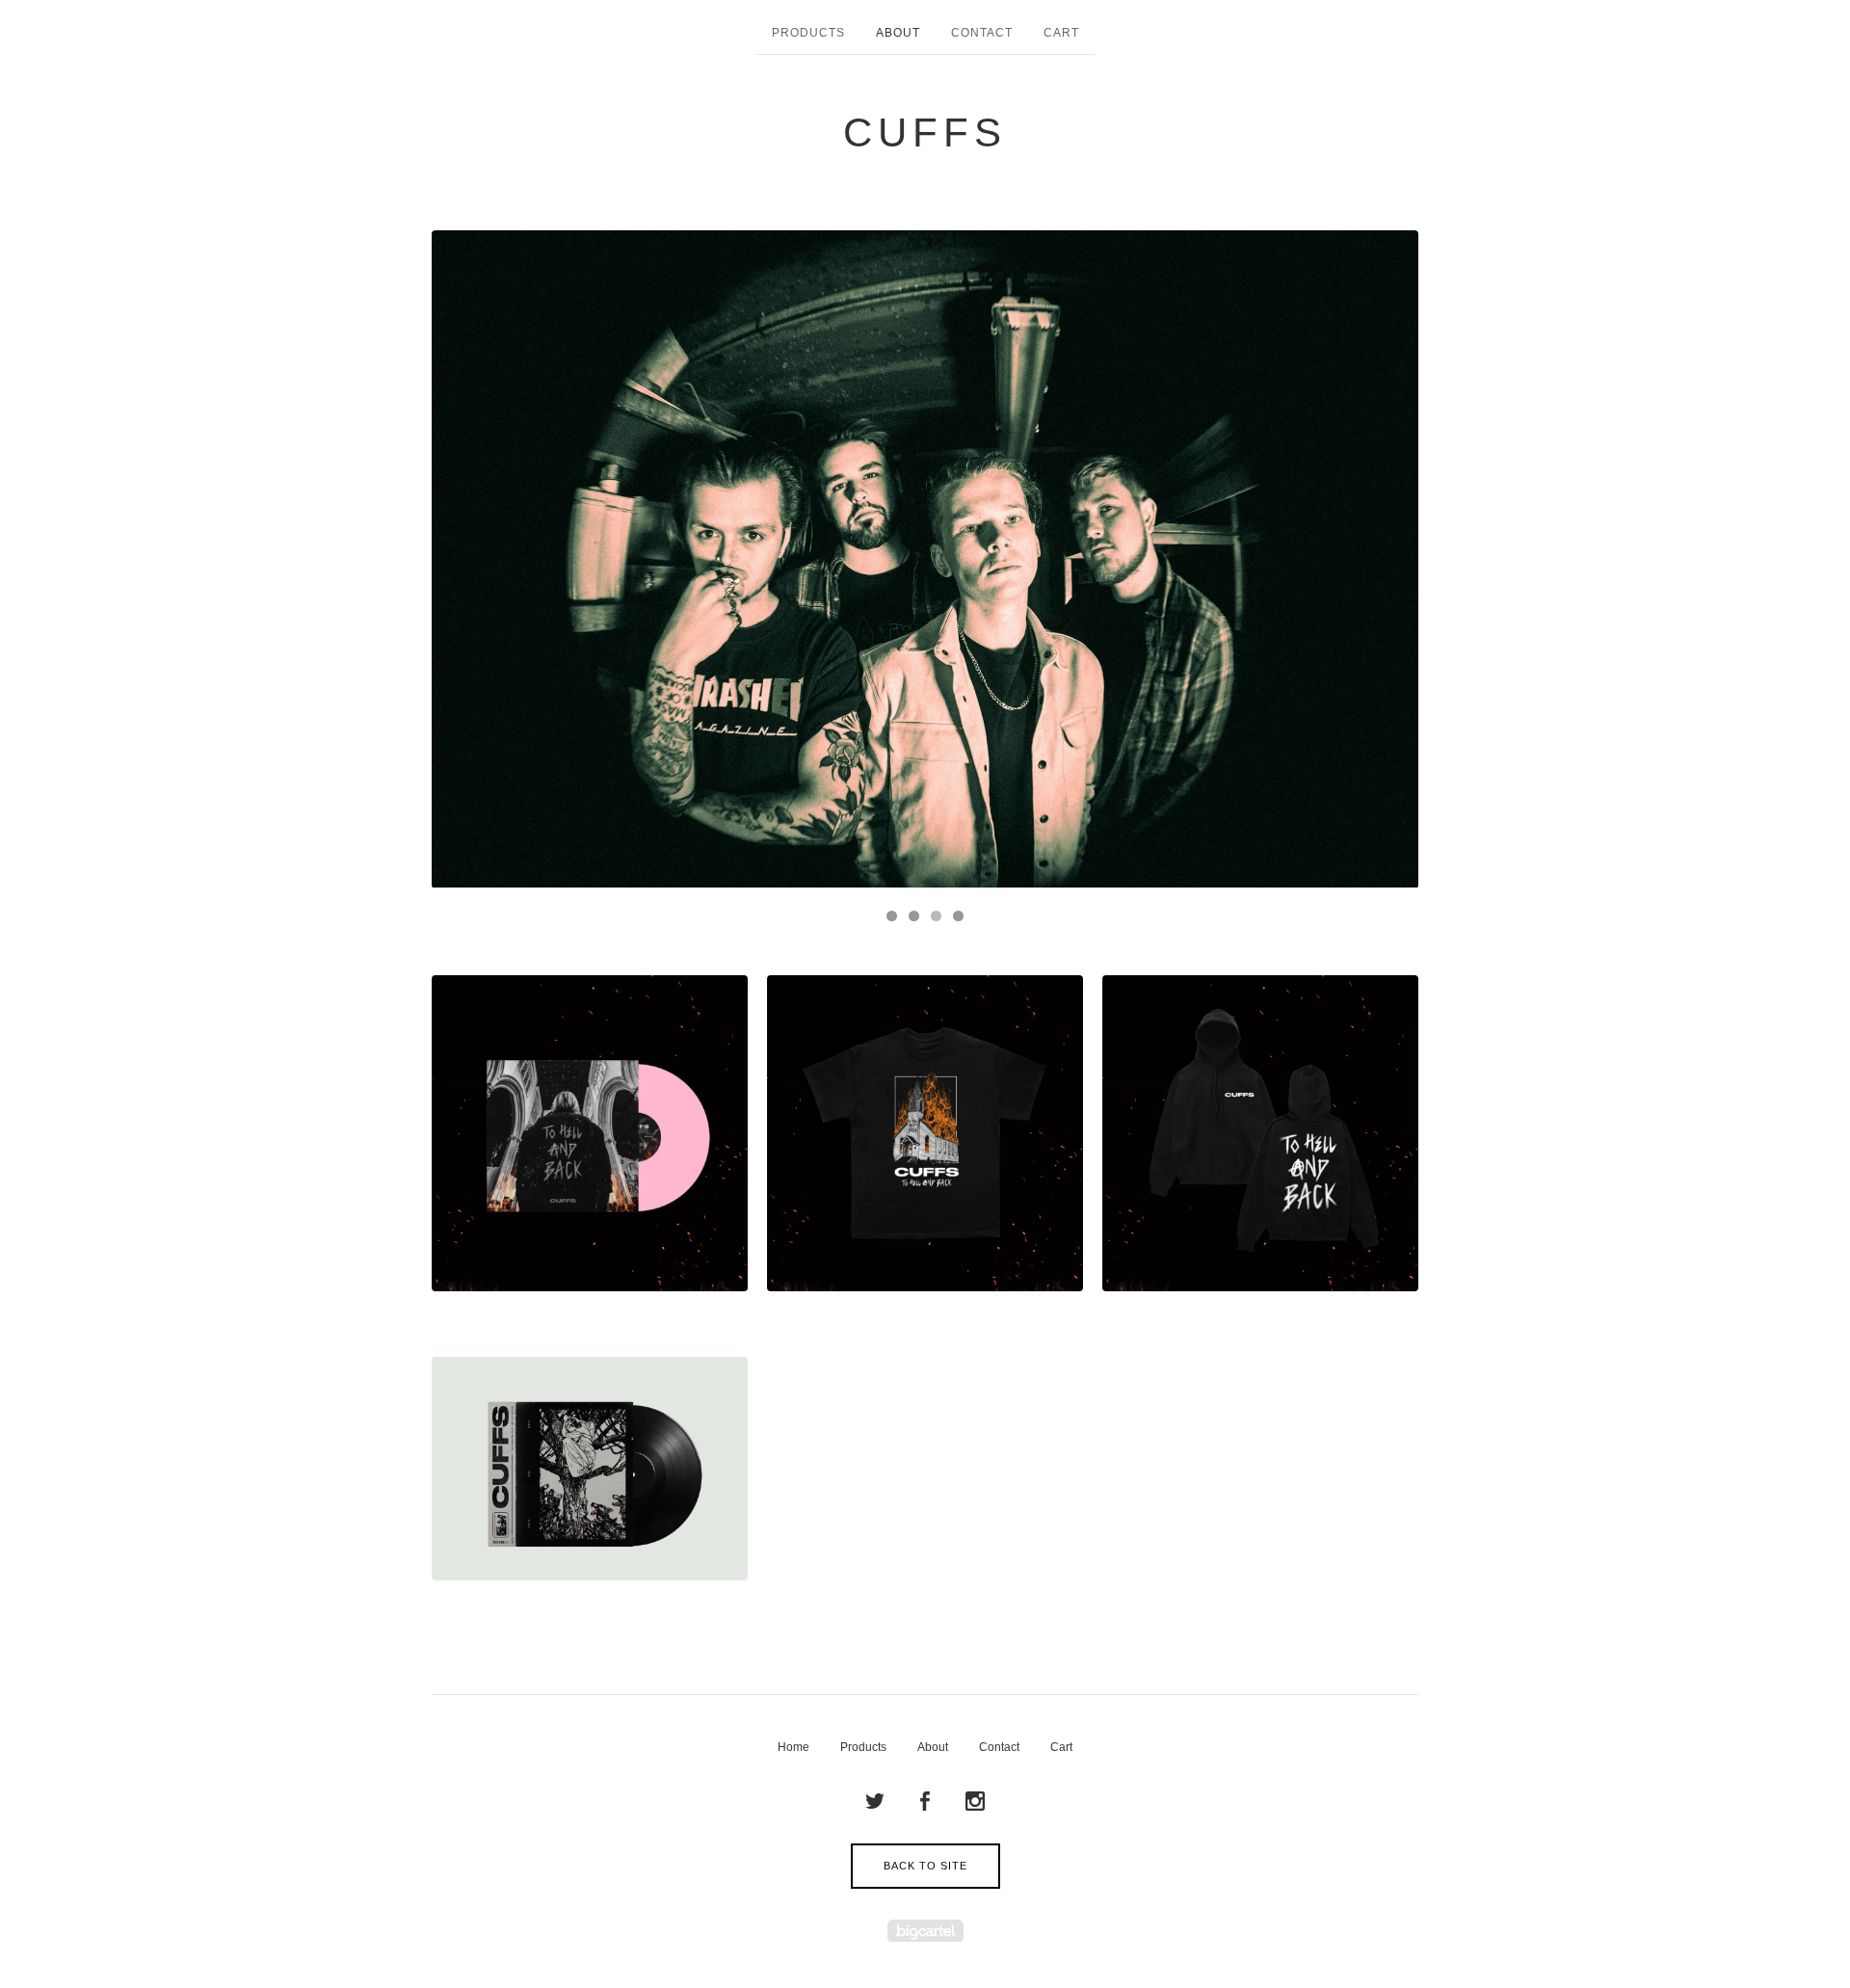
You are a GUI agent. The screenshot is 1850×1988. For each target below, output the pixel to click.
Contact (982, 33)
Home (793, 1747)
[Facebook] (925, 1802)
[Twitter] (875, 1802)
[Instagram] (975, 1802)
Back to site (925, 1866)
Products (808, 33)
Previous (465, 559)
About (898, 33)
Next (1385, 559)
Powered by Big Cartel (925, 1931)
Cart (1061, 33)
